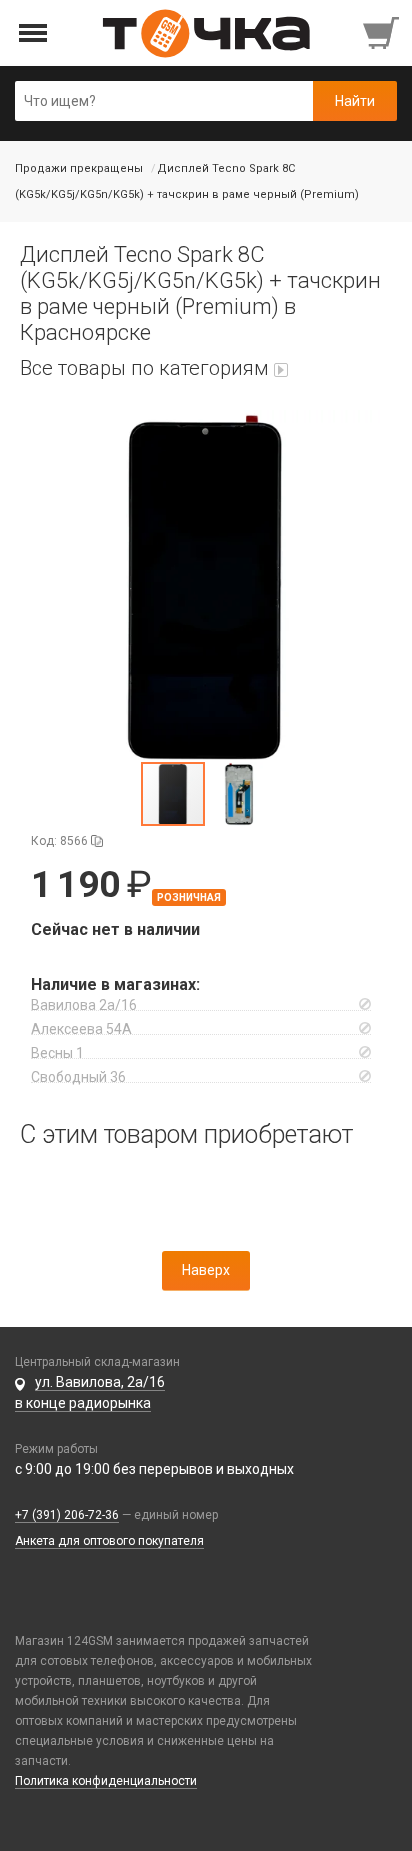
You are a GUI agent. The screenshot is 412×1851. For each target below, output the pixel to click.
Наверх (206, 1270)
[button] (206, 585)
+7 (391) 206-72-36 (67, 1515)
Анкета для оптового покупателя (109, 1541)
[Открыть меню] (33, 33)
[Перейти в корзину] (383, 33)
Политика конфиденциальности (106, 1781)
